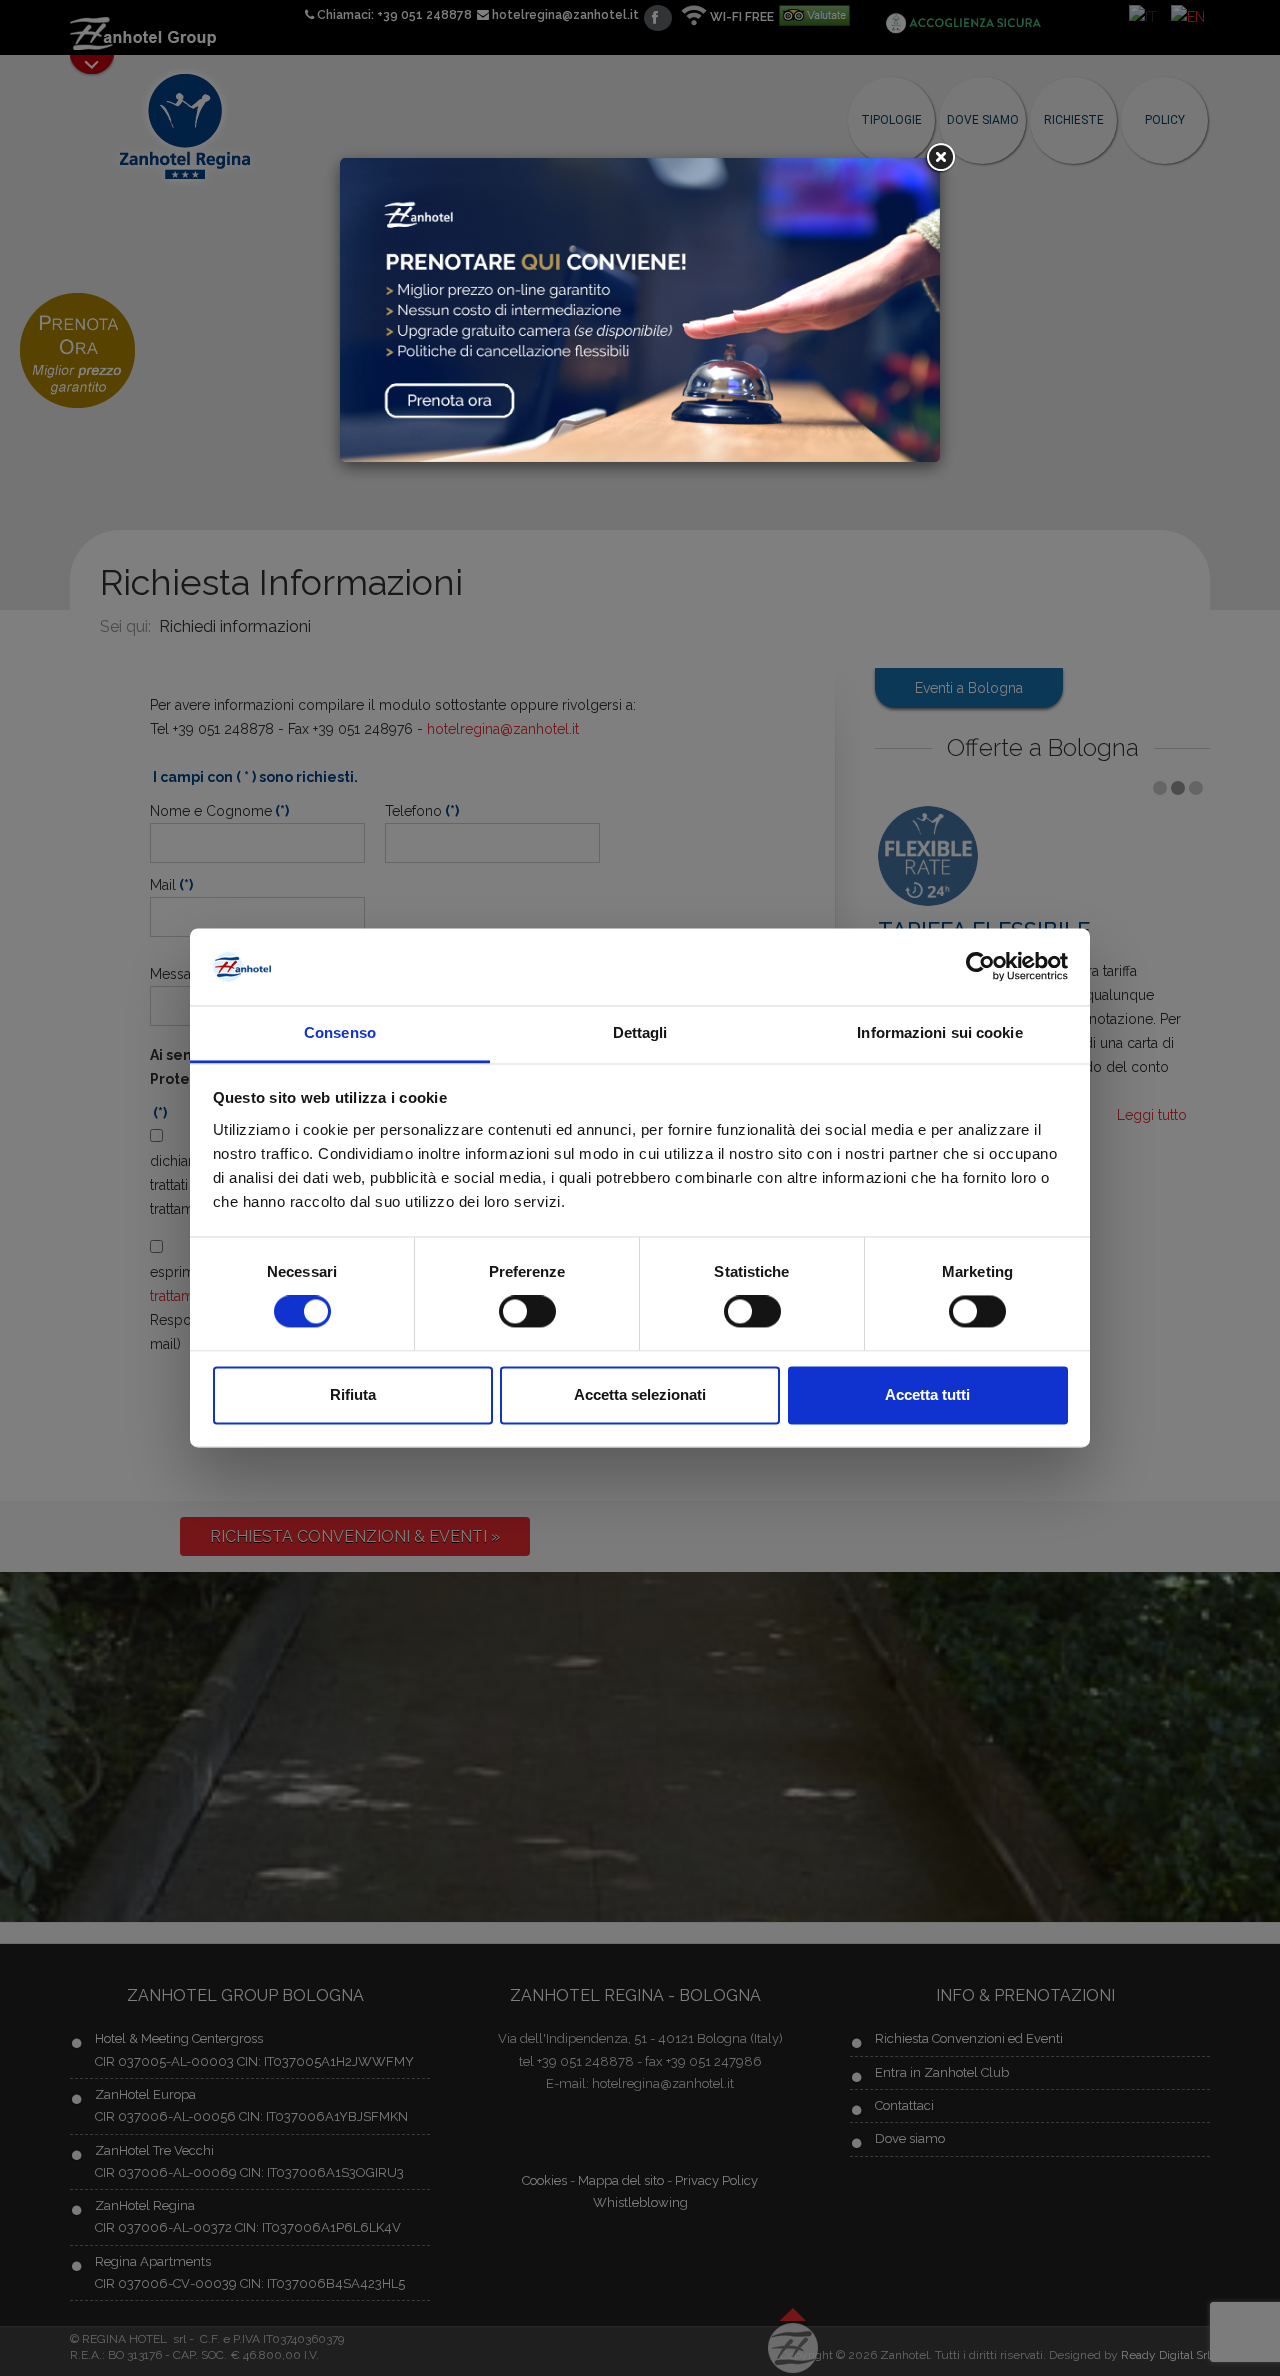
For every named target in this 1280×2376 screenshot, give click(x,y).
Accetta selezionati (640, 1394)
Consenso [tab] (340, 1032)
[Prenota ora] (640, 308)
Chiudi (940, 158)
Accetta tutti (927, 1394)
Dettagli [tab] (640, 1032)
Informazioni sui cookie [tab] (939, 1032)
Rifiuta (353, 1394)
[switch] (527, 1312)
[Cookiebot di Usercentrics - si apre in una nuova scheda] (980, 967)
